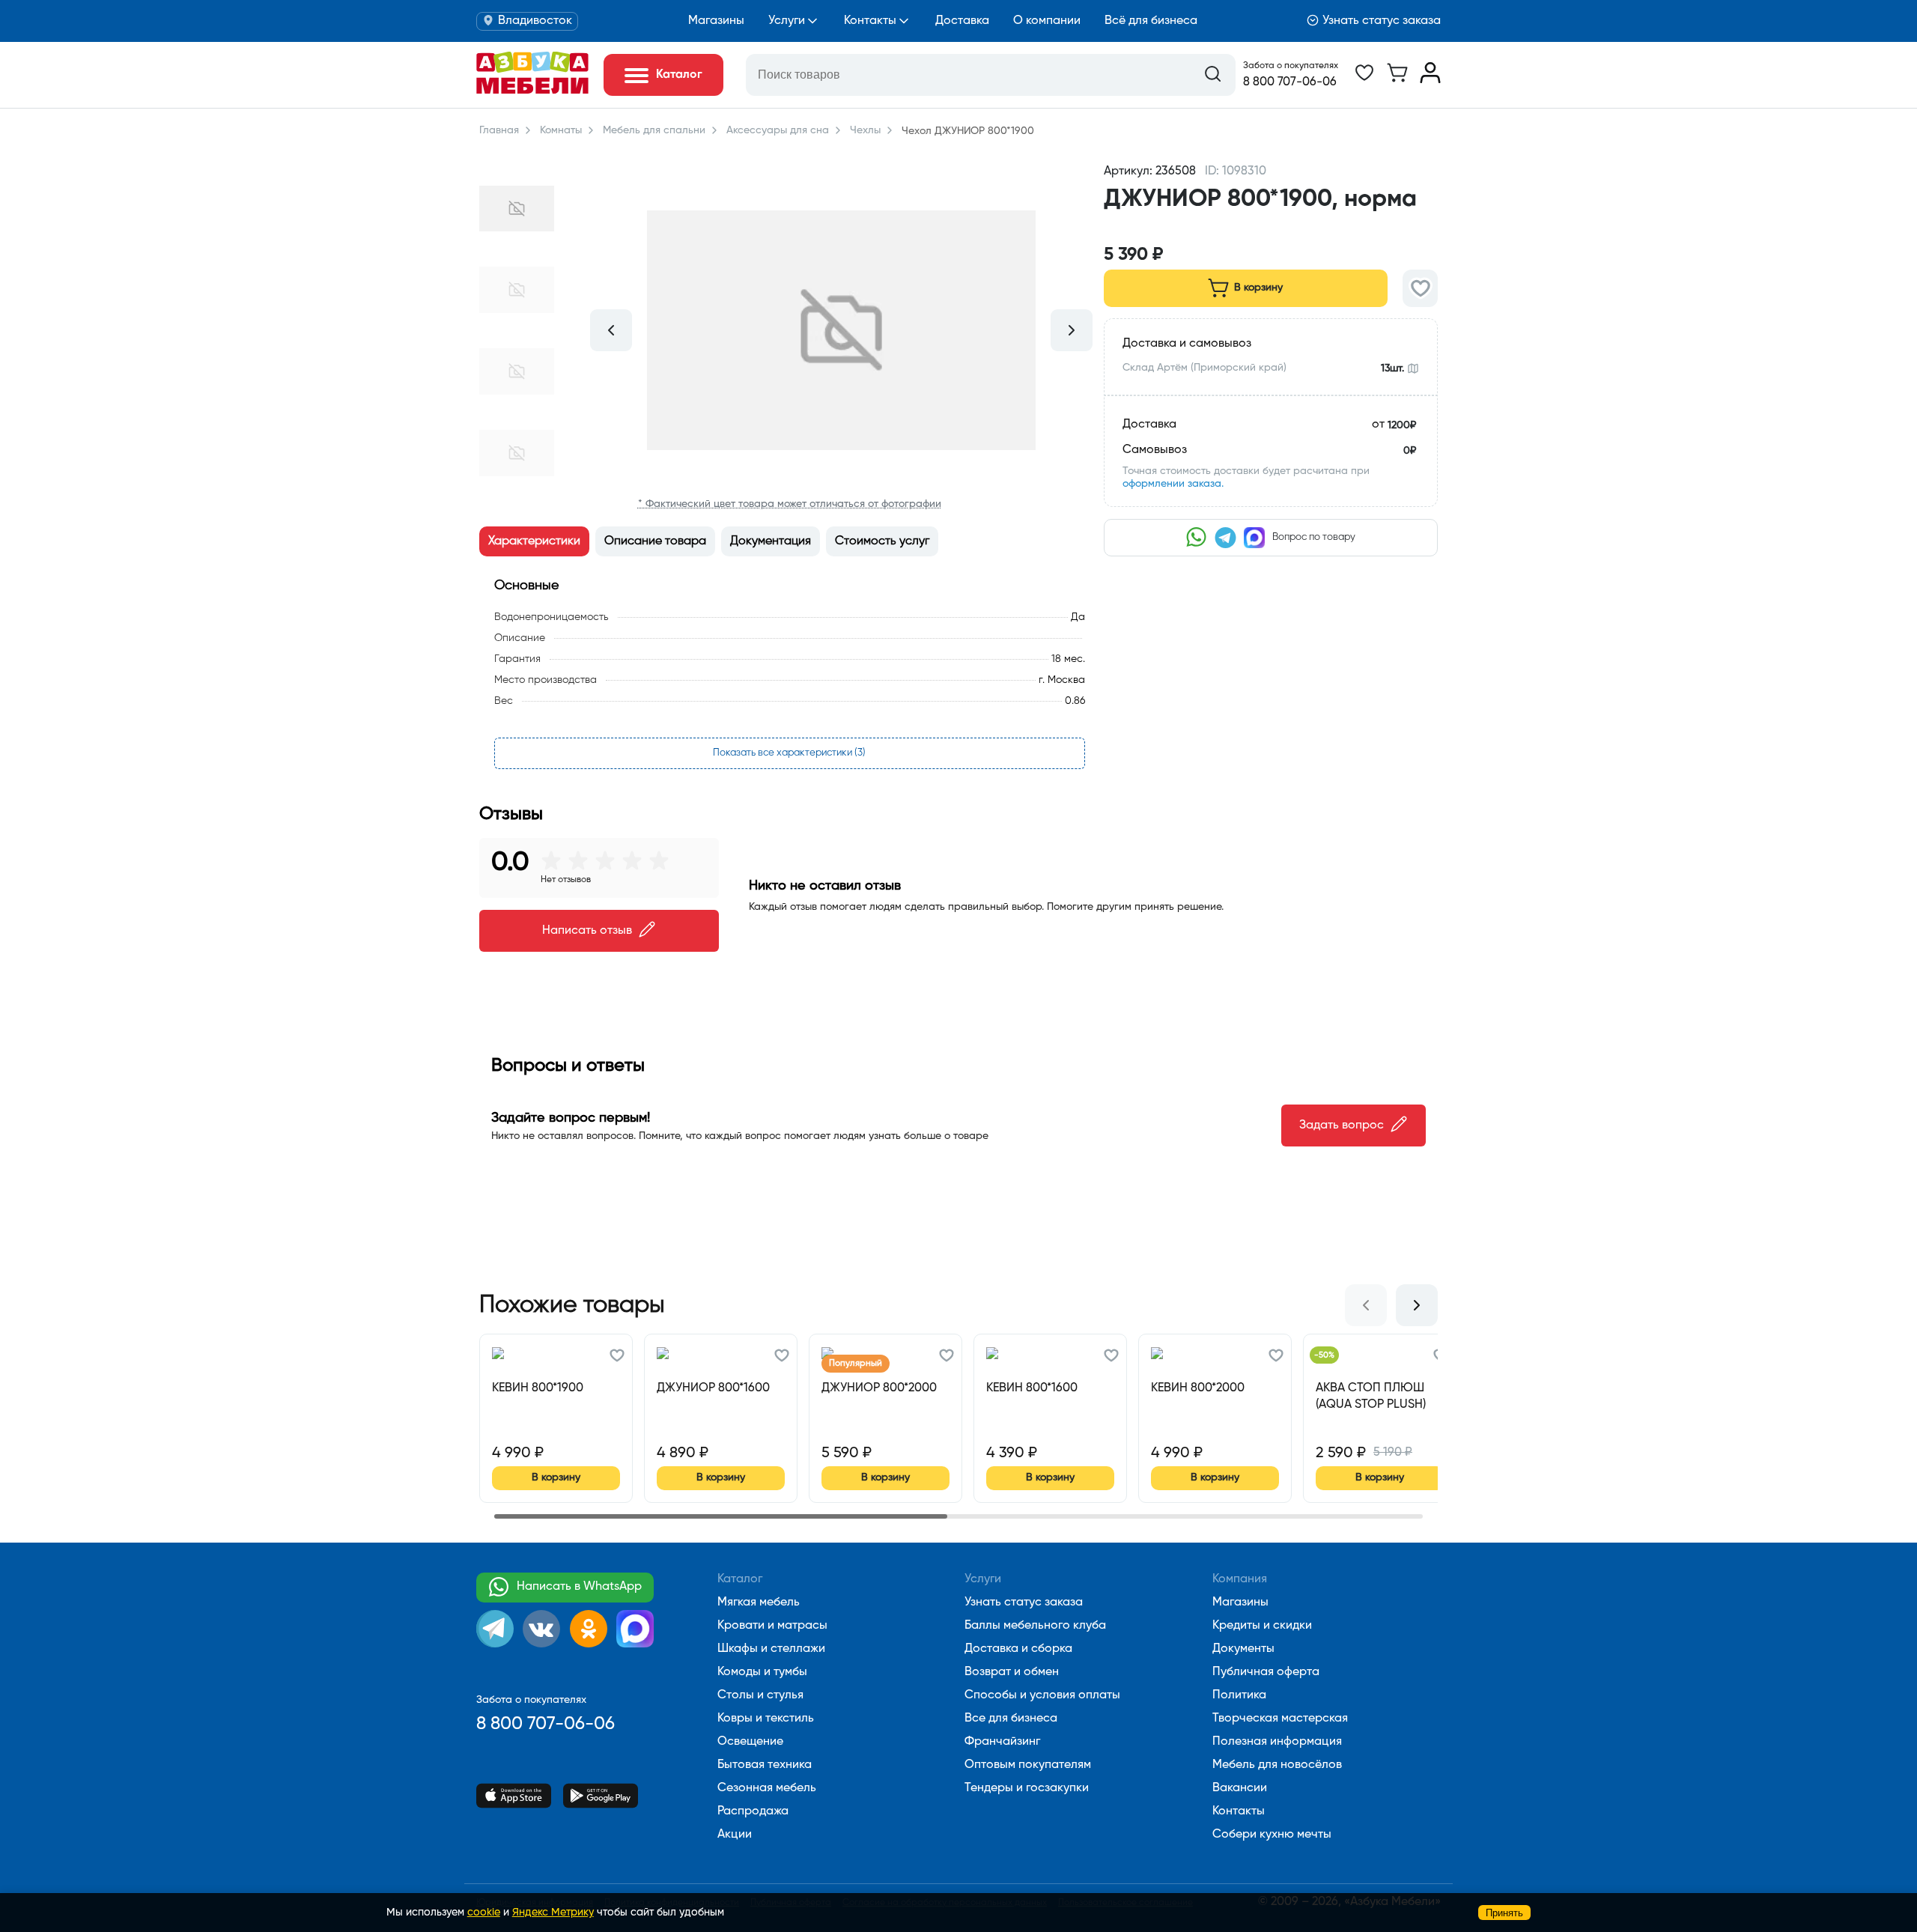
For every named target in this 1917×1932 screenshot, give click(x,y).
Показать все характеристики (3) (789, 753)
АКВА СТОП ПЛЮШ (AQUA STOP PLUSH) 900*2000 (1371, 1397)
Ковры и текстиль (766, 1719)
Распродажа (753, 1811)
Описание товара (655, 541)
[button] (1271, 227)
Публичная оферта (1266, 1672)
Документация (771, 541)
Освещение (750, 1742)
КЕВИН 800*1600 (1032, 1388)
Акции (735, 1835)
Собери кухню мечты (1272, 1835)
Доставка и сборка (1018, 1649)
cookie (484, 1913)
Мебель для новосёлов (1277, 1765)
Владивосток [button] (535, 21)
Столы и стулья (760, 1695)
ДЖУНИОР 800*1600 (713, 1388)
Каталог (740, 1579)
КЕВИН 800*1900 (538, 1388)
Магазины (716, 21)
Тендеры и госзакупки (1027, 1788)
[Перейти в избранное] (1364, 80)
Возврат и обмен (1012, 1672)
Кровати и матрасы (772, 1626)
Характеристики (534, 541)
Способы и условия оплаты (1042, 1695)
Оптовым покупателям (1028, 1765)
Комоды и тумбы (762, 1672)
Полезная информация (1277, 1742)
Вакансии (1240, 1788)
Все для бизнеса (1011, 1719)
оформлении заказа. (1173, 484)
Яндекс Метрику (553, 1913)
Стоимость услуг (882, 541)
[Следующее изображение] (1072, 330)
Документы (1243, 1649)
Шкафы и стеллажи (771, 1649)
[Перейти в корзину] (1397, 80)
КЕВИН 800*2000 (1198, 1388)
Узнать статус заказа (1382, 21)
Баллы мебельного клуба (1035, 1626)
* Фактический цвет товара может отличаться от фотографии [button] (790, 504)
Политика (1239, 1695)
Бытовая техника (765, 1765)
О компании (1047, 21)
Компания (1240, 1579)
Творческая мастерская (1280, 1719)
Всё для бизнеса (1151, 21)
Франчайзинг (1002, 1742)
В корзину (1258, 288)
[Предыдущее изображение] (611, 330)
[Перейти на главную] (532, 91)
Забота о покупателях (1291, 66)
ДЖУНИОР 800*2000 (879, 1388)
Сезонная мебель (767, 1788)
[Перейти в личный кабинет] (1430, 80)
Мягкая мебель (759, 1603)
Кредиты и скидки (1262, 1626)
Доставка (962, 21)
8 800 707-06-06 (1290, 82)
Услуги (787, 21)
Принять (1504, 1913)
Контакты (870, 21)
